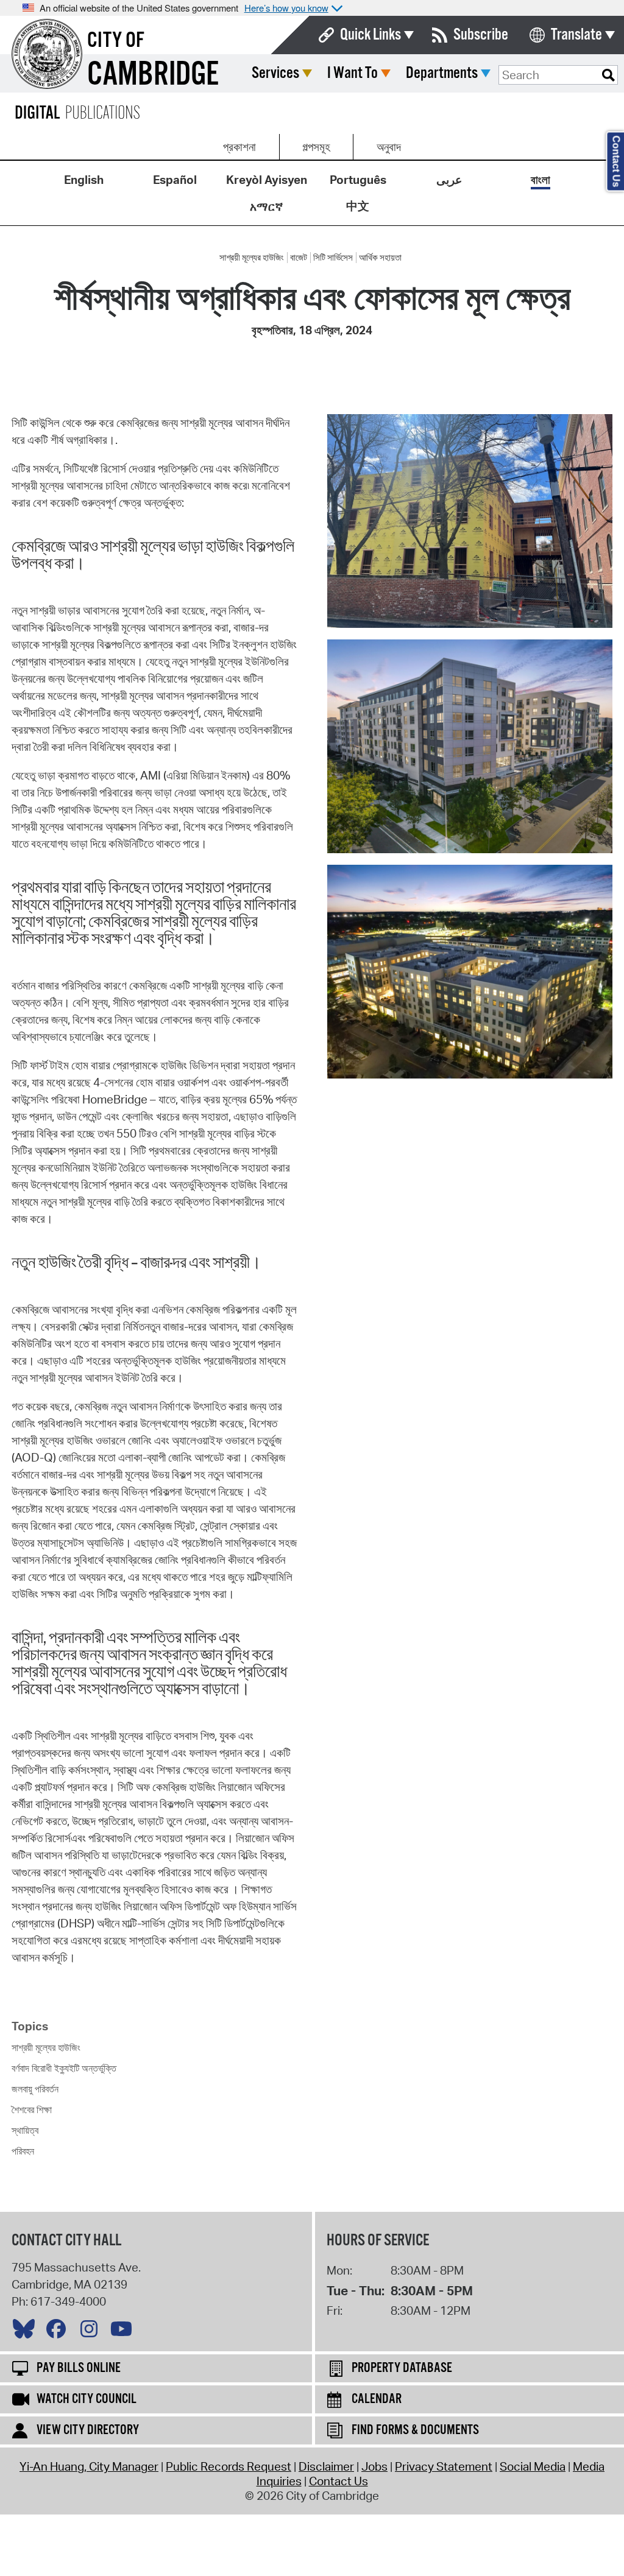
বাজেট (299, 258)
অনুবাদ (389, 147)
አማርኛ (266, 206)
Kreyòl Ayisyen (267, 180)
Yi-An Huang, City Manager (89, 2466)
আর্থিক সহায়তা (380, 258)
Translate (576, 35)
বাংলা (541, 180)
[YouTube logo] (124, 2332)
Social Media (533, 2466)
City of (116, 41)
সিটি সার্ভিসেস (333, 258)
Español (175, 180)
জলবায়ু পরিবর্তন (35, 2089)
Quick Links (370, 35)
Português (358, 180)
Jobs (374, 2466)
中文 (358, 206)
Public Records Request (229, 2466)
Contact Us (339, 2481)
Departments (442, 73)
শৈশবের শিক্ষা (32, 2110)
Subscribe (481, 35)
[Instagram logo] (92, 2332)
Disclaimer (326, 2466)
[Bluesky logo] (27, 2332)
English (84, 180)
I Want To (353, 73)
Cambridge (153, 75)
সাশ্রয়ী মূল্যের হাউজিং (252, 258)
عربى (449, 180)
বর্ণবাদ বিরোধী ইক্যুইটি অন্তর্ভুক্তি (64, 2068)
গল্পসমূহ (316, 147)
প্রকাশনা (239, 147)
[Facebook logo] (59, 2332)
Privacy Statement (444, 2466)
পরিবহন (23, 2151)
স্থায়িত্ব (25, 2130)
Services (275, 73)
